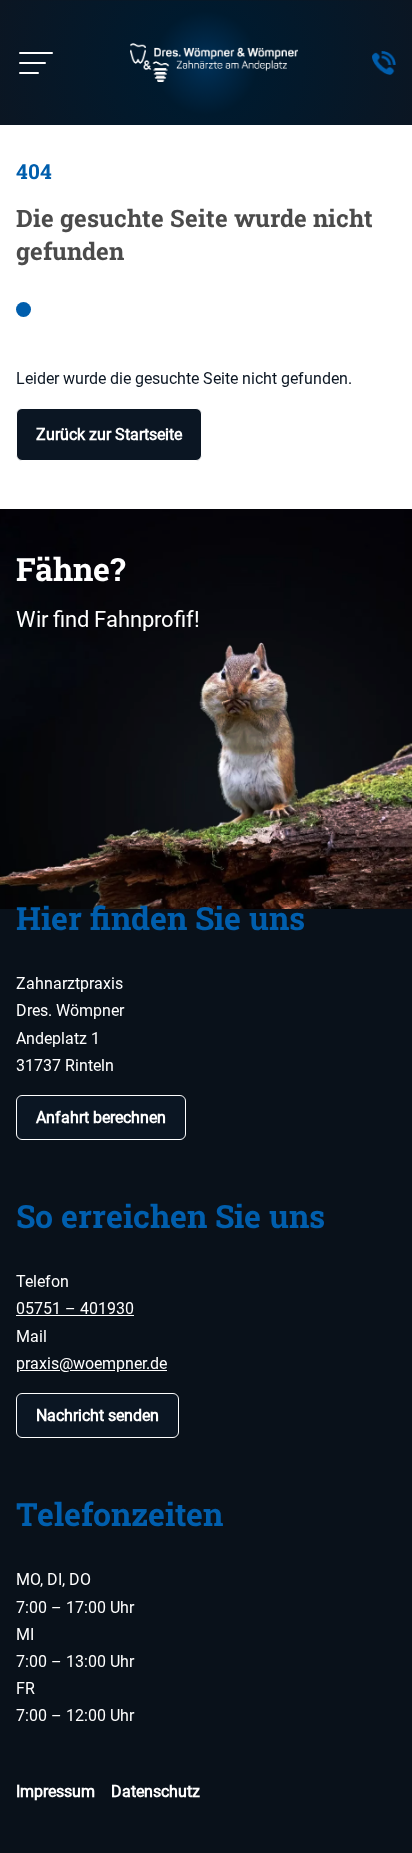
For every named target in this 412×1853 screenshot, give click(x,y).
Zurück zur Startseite (109, 434)
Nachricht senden (97, 1415)
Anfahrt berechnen (101, 1117)
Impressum (55, 1791)
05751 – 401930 (75, 1308)
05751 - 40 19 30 (384, 63)
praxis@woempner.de (91, 1363)
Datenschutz (155, 1791)
